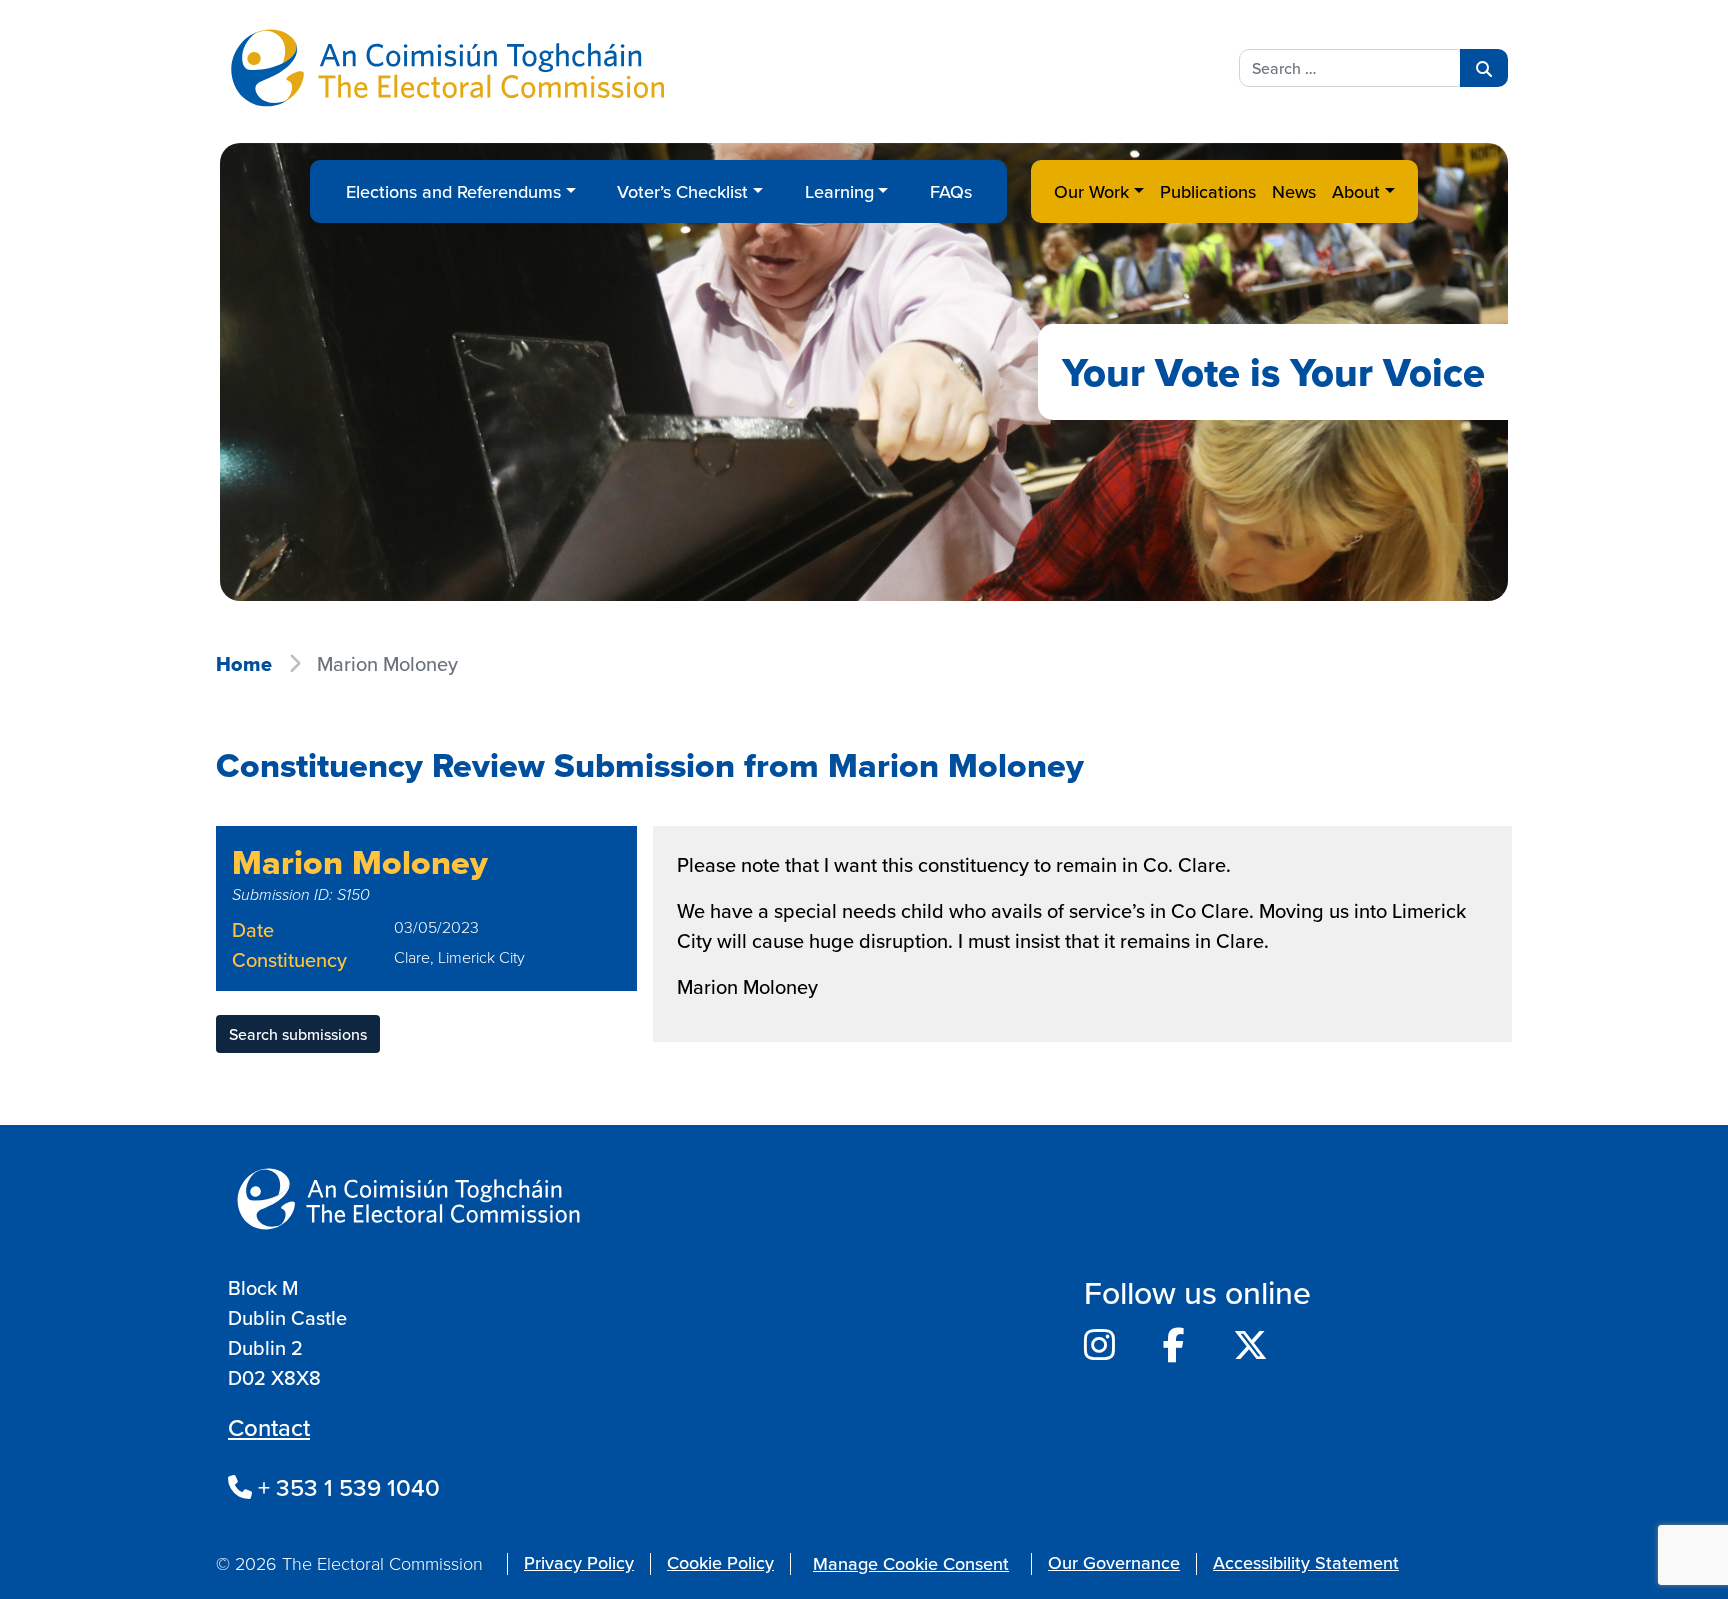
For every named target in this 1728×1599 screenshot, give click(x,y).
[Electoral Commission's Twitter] (1250, 1345)
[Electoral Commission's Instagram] (1099, 1345)
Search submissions (298, 1034)
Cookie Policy (720, 1562)
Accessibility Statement (1306, 1562)
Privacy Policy (579, 1562)
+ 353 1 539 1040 (346, 1487)
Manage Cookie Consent (911, 1564)
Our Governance (1114, 1562)
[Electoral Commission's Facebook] (1174, 1345)
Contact (269, 1427)
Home (244, 664)
